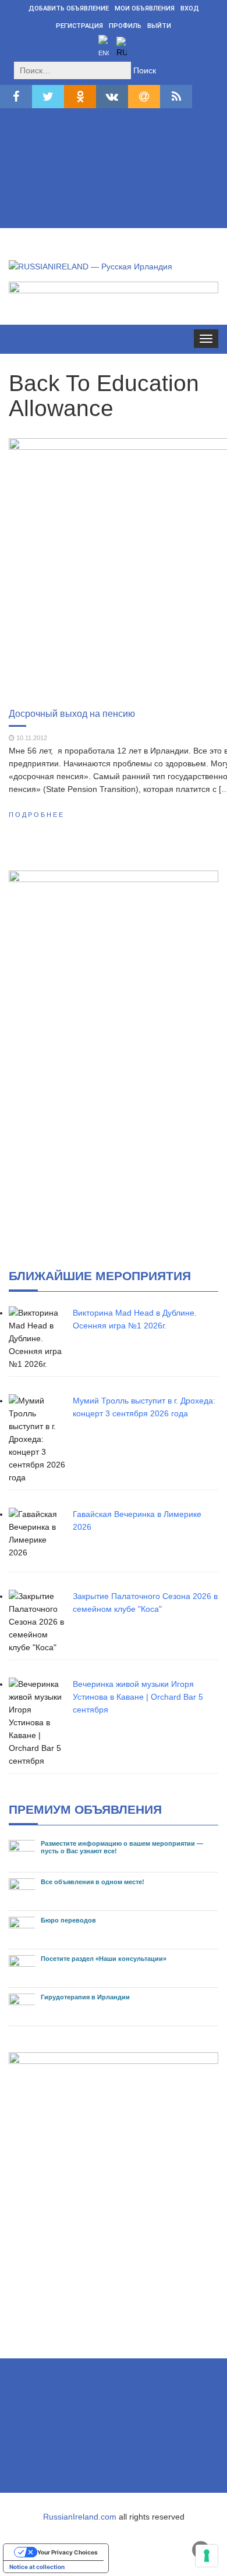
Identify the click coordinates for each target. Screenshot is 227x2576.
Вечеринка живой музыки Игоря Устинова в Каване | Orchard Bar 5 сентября (138, 1697)
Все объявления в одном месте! (93, 1882)
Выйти (159, 26)
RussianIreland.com (80, 2517)
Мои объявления (145, 8)
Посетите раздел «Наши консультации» (104, 1959)
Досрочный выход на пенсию (72, 713)
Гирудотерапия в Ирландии (85, 1997)
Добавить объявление (69, 8)
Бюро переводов (68, 1920)
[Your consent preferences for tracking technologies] (207, 2556)
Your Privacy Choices (68, 2552)
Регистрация (79, 26)
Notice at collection (37, 2567)
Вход (190, 8)
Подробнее (37, 815)
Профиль (125, 26)
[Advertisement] (114, 171)
